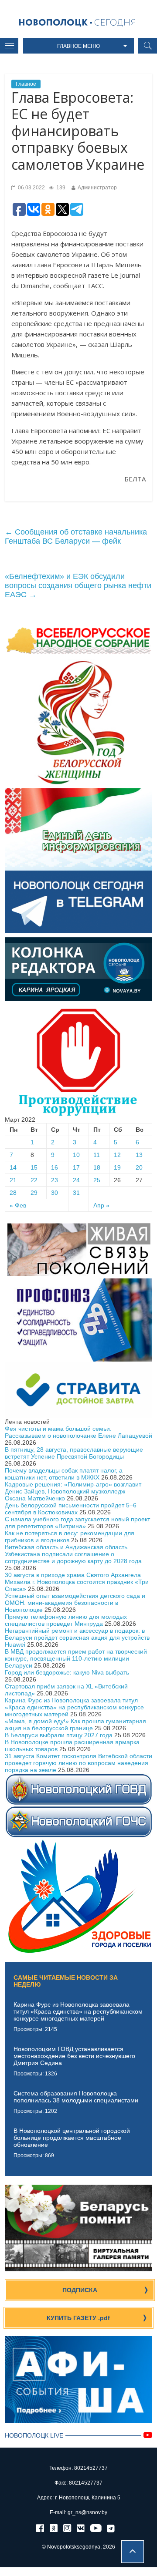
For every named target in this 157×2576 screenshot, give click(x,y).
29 (34, 1193)
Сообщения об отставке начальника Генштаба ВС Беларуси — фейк (76, 536)
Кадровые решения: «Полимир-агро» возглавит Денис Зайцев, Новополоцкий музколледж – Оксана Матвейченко (73, 1491)
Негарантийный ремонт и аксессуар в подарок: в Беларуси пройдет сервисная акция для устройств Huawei (77, 1638)
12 (117, 1155)
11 (97, 1155)
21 (13, 1180)
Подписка (80, 2290)
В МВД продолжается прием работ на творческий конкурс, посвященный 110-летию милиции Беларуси (76, 1658)
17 (76, 1167)
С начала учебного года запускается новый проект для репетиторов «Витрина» (77, 1523)
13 (139, 1155)
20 (139, 1167)
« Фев (18, 1205)
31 (76, 1193)
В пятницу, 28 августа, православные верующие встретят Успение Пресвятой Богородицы (74, 1453)
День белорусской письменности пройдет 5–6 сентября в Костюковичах (71, 1509)
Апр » (101, 1205)
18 (97, 1167)
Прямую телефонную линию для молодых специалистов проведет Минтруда (66, 1620)
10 (76, 1155)
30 (55, 1193)
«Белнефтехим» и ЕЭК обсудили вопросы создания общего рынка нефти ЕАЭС (78, 585)
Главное (26, 84)
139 (60, 188)
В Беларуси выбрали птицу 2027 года (59, 1735)
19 (117, 1167)
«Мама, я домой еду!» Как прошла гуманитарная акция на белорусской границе (75, 1725)
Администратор (97, 188)
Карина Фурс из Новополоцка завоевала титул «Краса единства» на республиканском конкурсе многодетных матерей (74, 1707)
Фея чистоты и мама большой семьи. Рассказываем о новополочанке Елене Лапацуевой (78, 1432)
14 (13, 1167)
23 (55, 1180)
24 (76, 1180)
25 (97, 1180)
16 (55, 1167)
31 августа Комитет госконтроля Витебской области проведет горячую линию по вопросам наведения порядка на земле (78, 1763)
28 (13, 1193)
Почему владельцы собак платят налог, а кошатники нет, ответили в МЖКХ (64, 1474)
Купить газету (78, 2318)
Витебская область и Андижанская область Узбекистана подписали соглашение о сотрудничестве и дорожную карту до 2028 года (73, 1554)
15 (34, 1167)
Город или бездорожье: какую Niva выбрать (67, 1672)
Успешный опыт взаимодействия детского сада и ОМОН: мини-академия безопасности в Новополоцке (75, 1603)
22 (34, 1180)
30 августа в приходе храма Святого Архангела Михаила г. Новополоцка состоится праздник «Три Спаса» (77, 1582)
